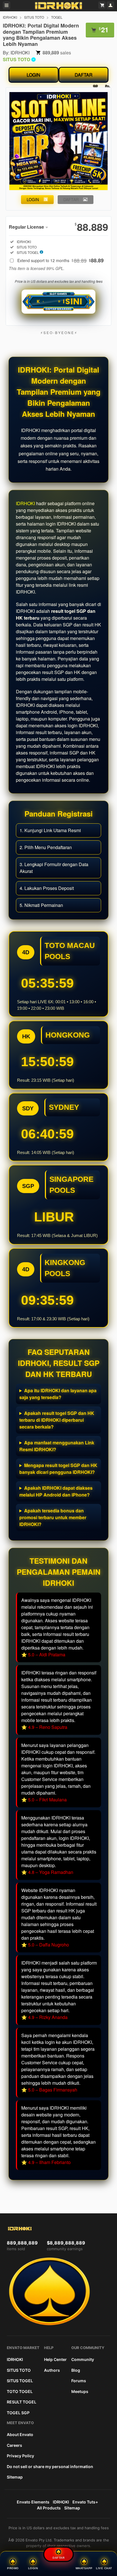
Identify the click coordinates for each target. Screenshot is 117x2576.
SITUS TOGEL (20, 2381)
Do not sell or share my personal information (50, 2466)
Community (83, 2359)
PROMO (13, 2568)
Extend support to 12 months (60, 260)
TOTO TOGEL (20, 2391)
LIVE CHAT (104, 2568)
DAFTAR (84, 75)
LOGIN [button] (33, 199)
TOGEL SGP (18, 2413)
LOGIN (34, 75)
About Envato (20, 2434)
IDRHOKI (10, 17)
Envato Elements (33, 2502)
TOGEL (57, 17)
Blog (76, 2370)
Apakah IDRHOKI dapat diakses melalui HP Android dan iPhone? (56, 1491)
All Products (49, 2508)
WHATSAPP (84, 2568)
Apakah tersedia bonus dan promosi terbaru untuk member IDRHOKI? (53, 1517)
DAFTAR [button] (71, 199)
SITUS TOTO (34, 17)
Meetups (80, 2391)
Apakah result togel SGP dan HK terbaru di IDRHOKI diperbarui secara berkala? (57, 1420)
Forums (79, 2381)
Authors (52, 2370)
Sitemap (15, 2477)
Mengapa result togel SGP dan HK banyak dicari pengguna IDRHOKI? (58, 1469)
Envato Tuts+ (85, 2502)
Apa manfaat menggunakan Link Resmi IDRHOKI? (57, 1446)
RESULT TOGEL (22, 2402)
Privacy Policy (20, 2456)
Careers (14, 2445)
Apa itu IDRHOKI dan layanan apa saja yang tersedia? (58, 1394)
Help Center (55, 2359)
